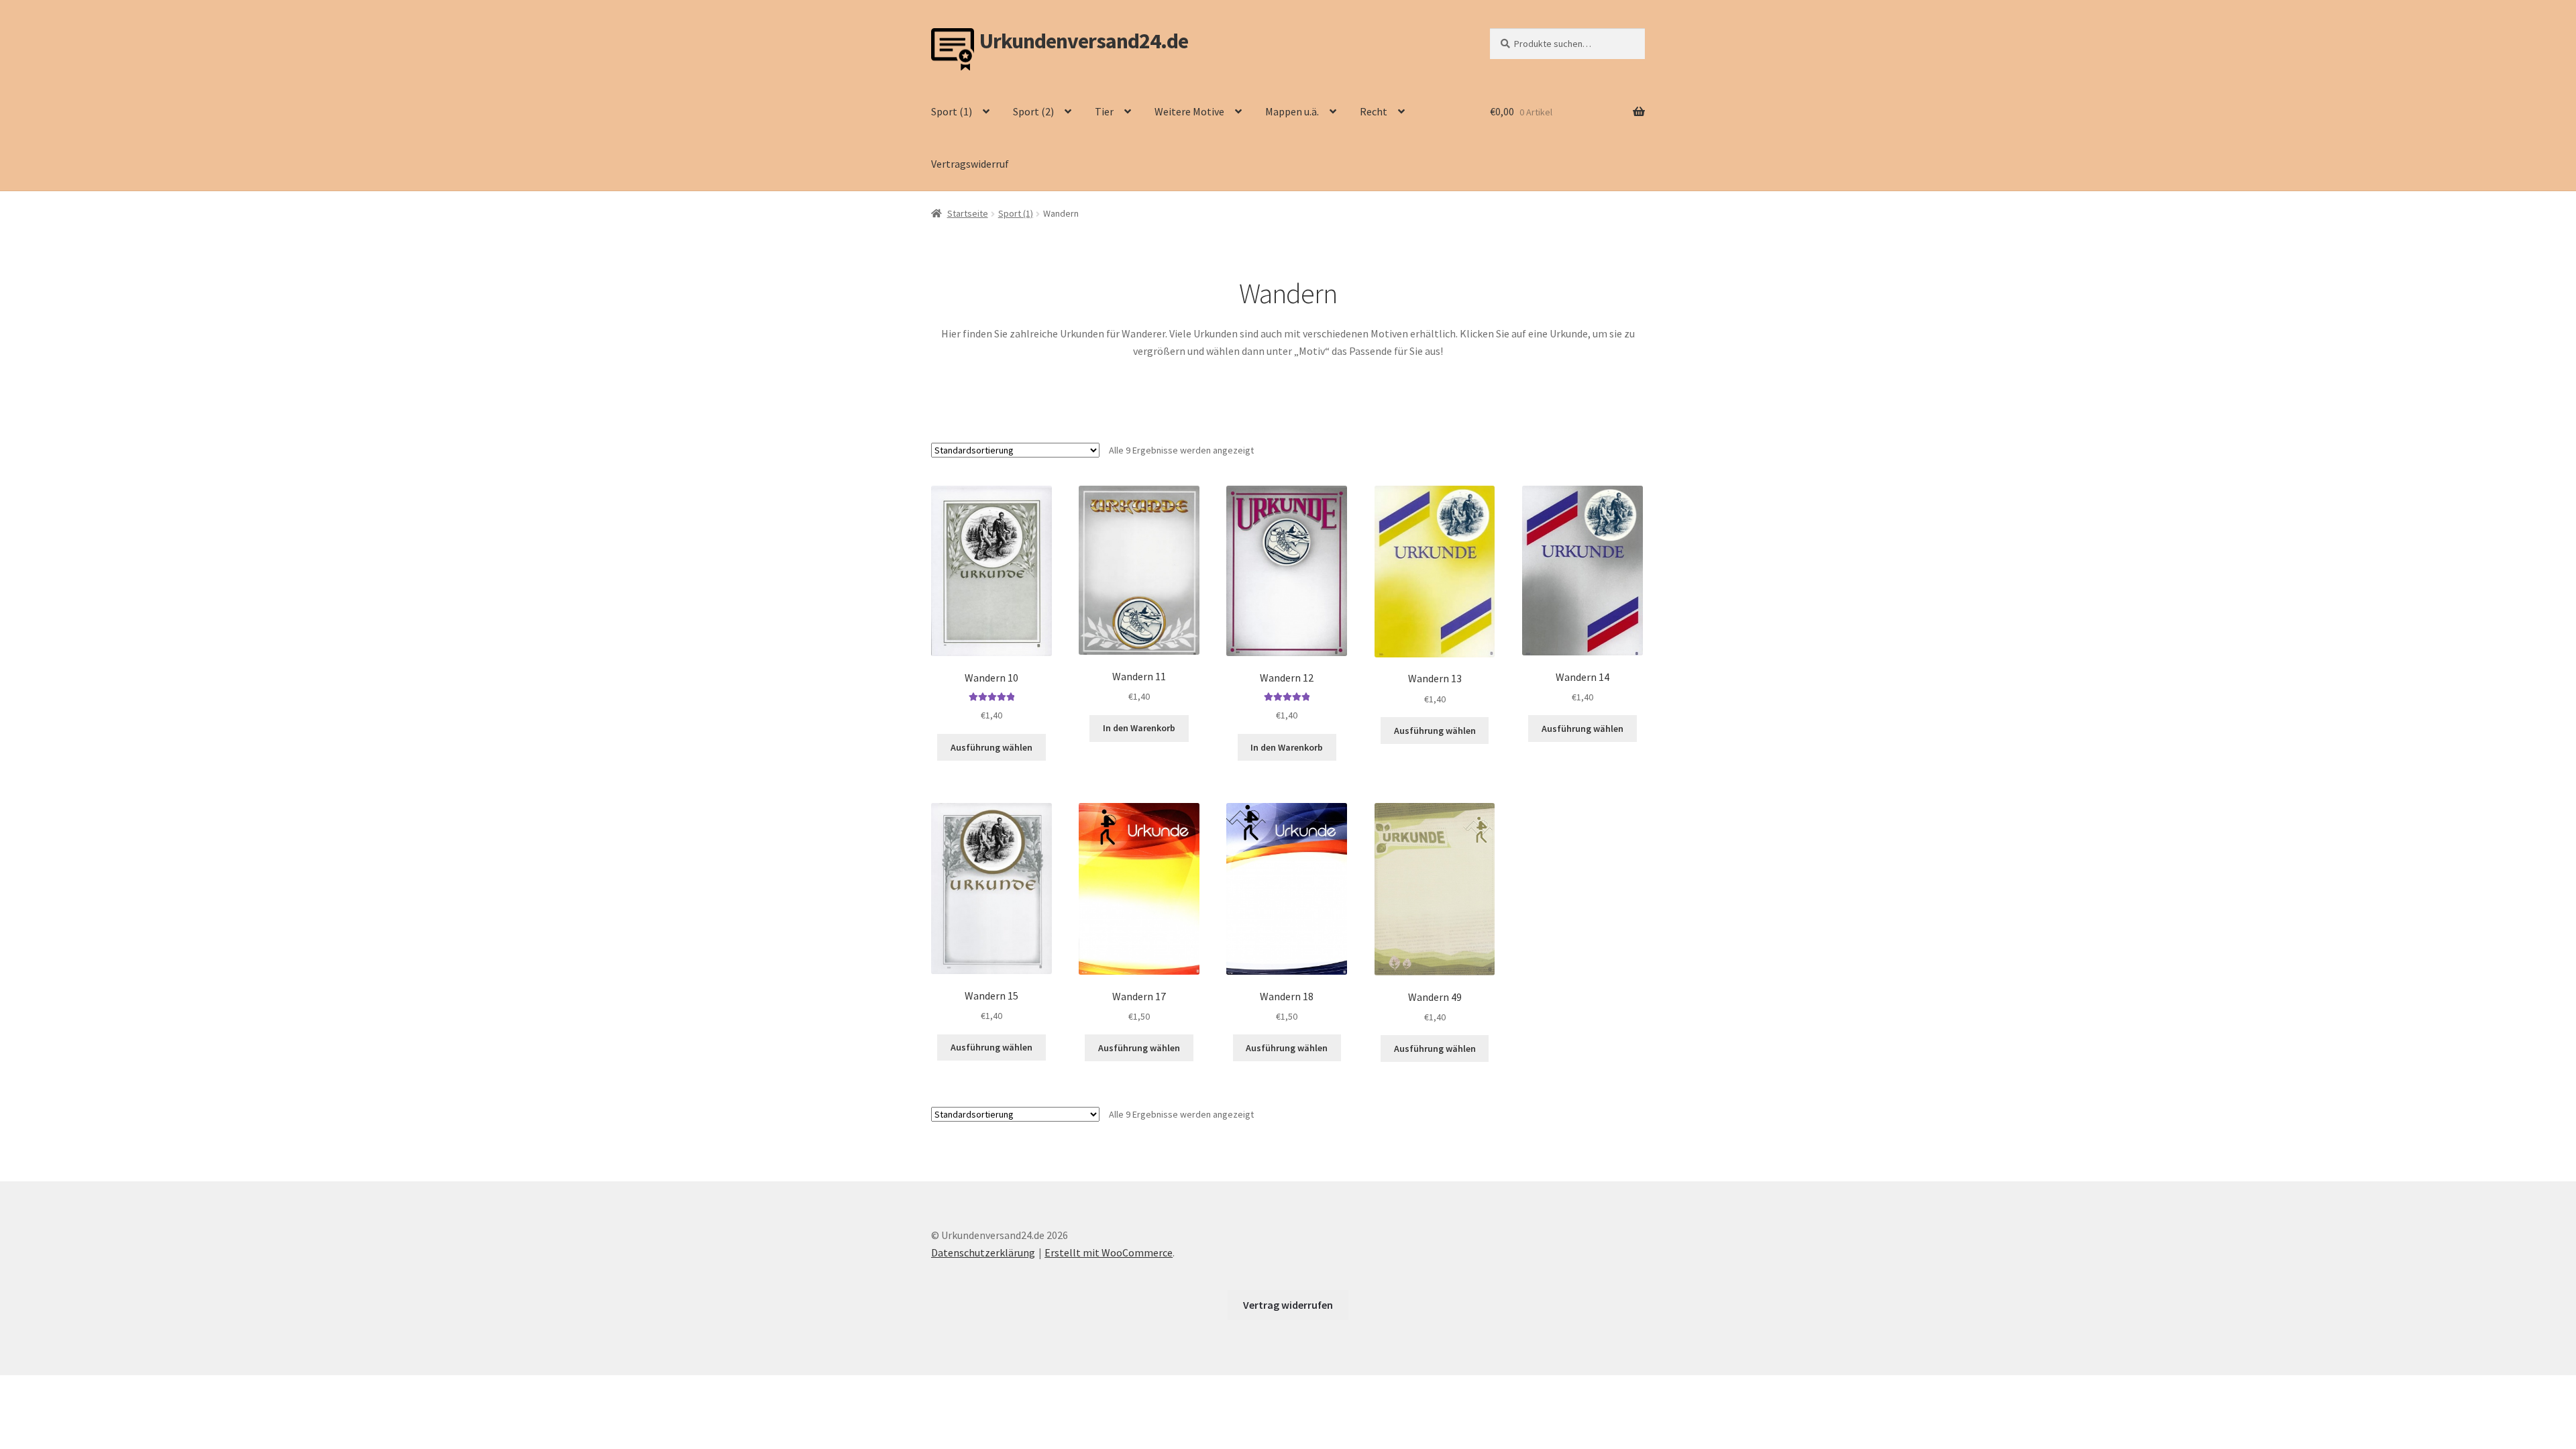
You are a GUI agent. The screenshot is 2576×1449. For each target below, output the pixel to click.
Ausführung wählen (991, 747)
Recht (1374, 111)
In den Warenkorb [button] (1139, 728)
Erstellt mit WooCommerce (1109, 1252)
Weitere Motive (1189, 111)
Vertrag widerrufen (1288, 1305)
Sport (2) (1033, 111)
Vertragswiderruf (970, 164)
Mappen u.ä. (1292, 111)
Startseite (968, 213)
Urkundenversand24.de (1084, 41)
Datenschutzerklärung (983, 1252)
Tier (1104, 111)
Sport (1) (952, 111)
